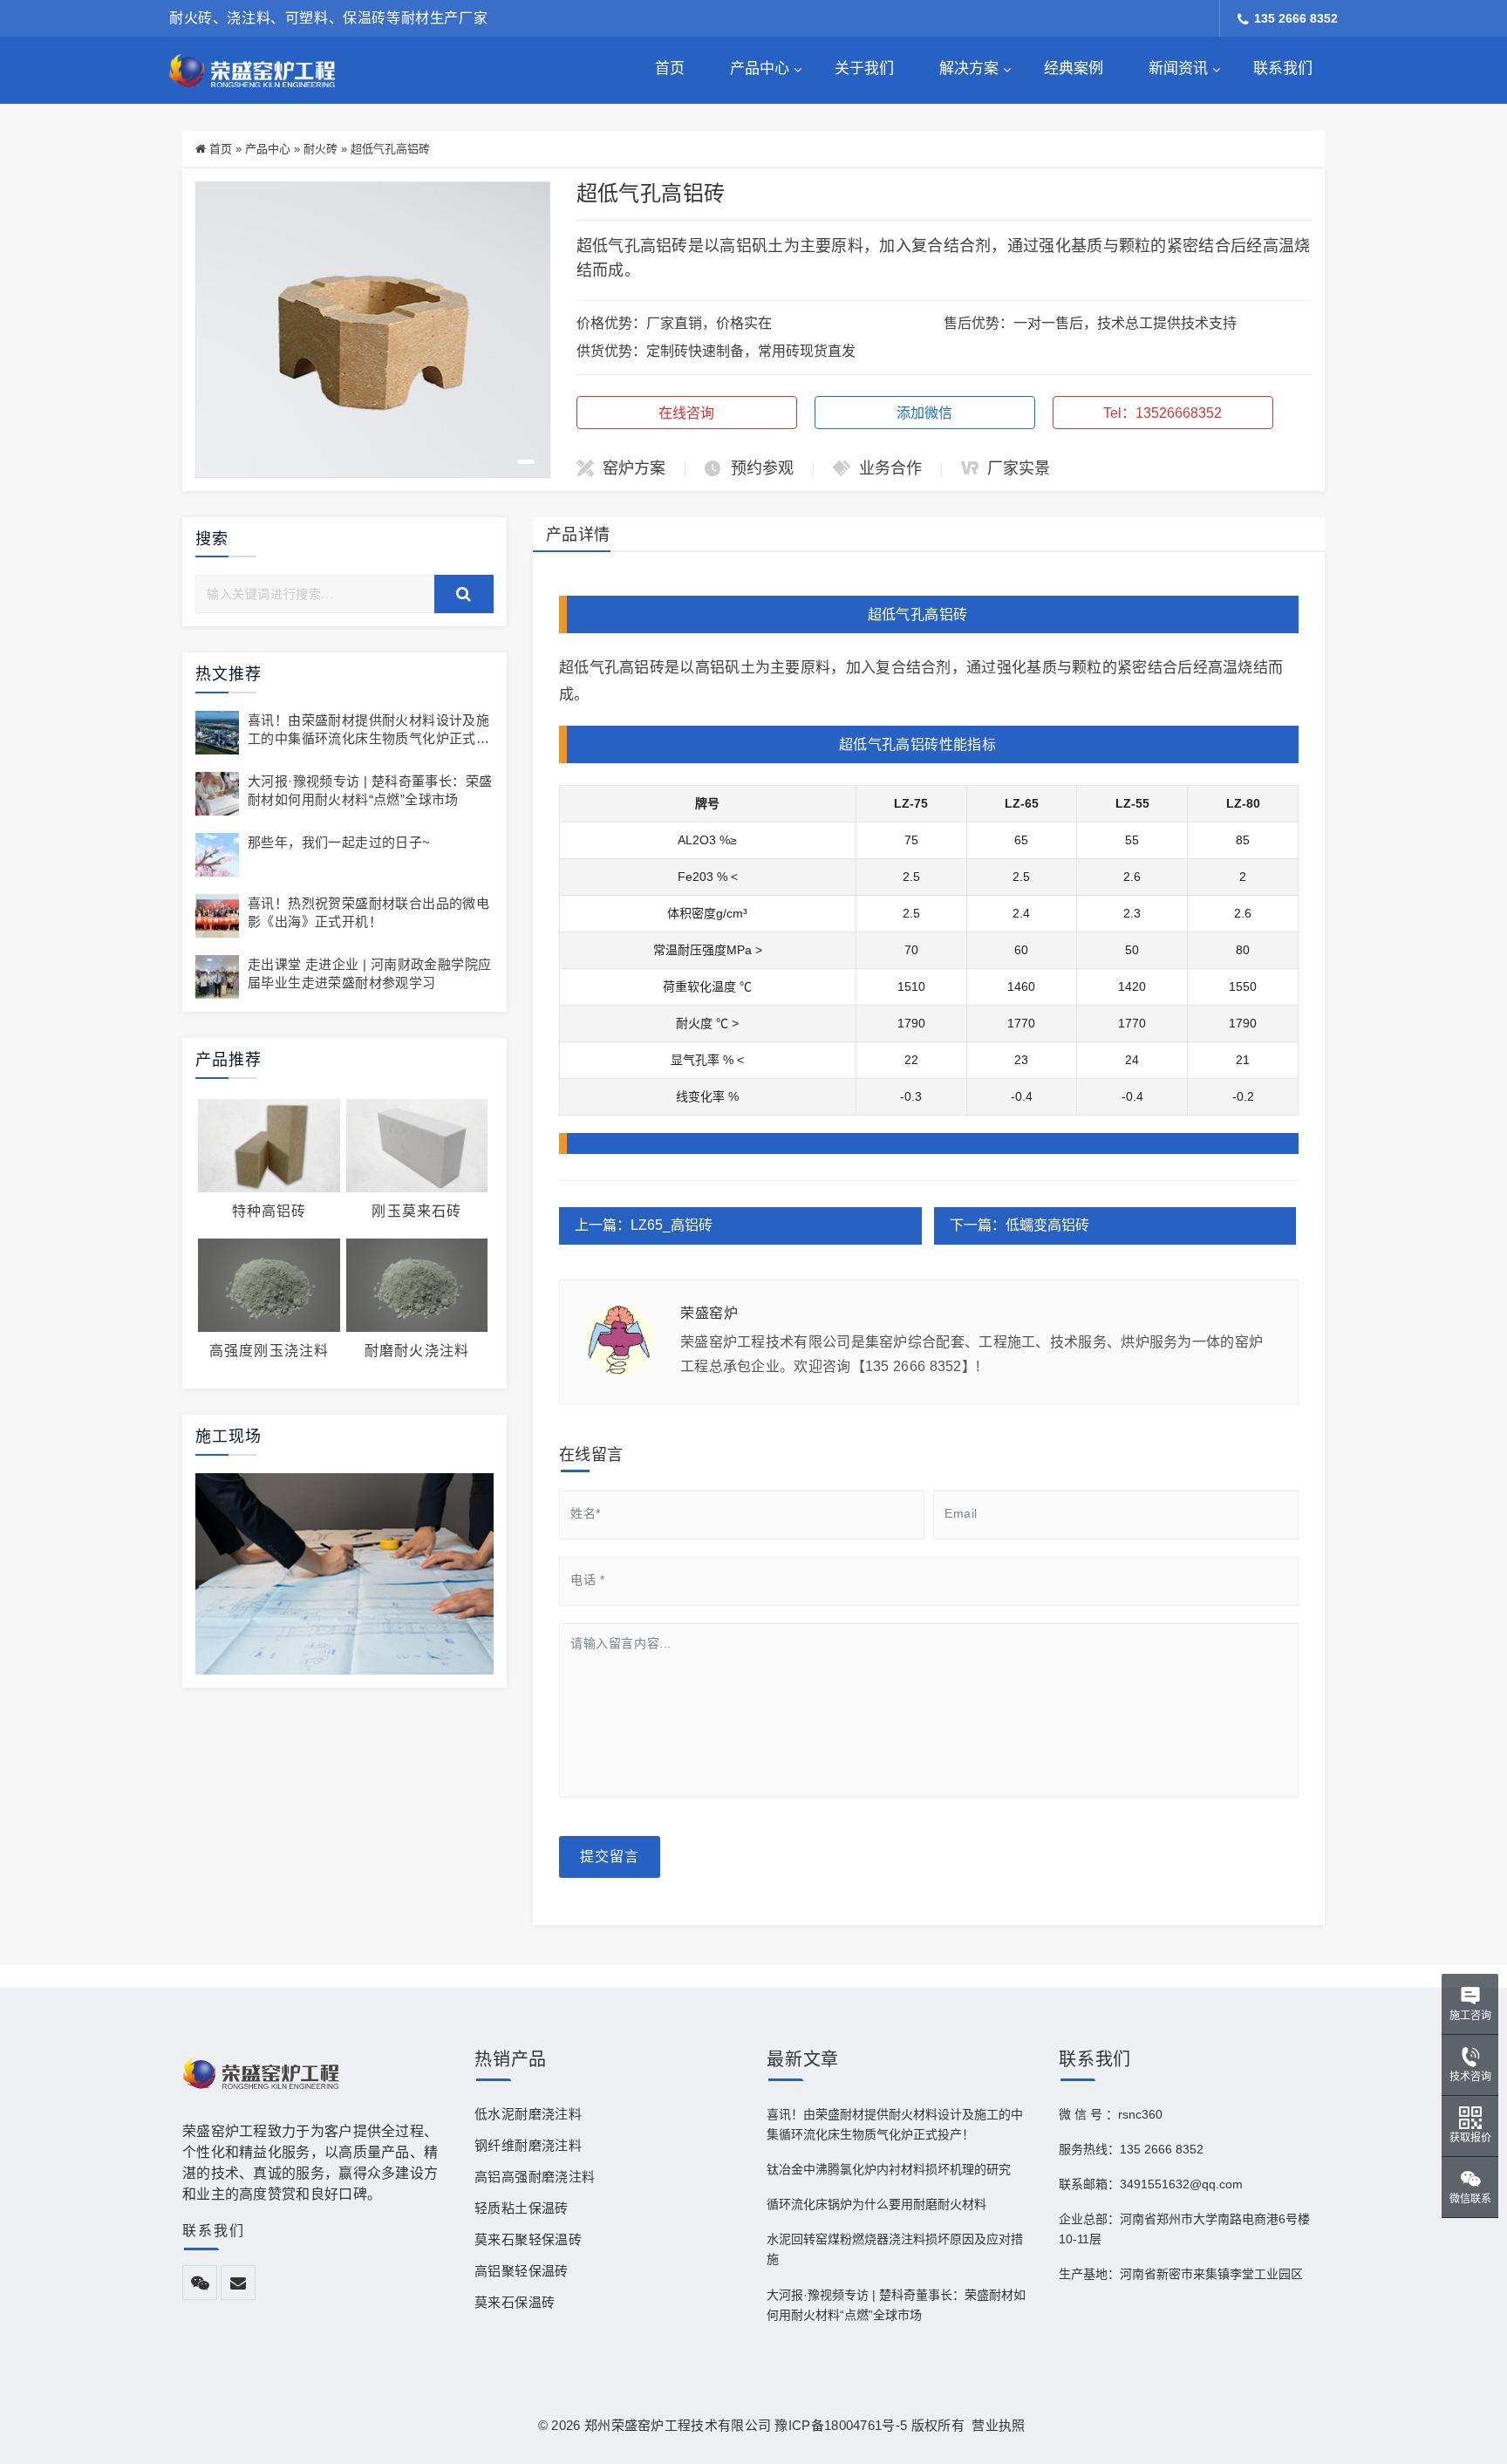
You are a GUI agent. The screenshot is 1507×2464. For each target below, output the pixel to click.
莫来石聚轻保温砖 (528, 2239)
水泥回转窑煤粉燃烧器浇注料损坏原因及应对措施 (895, 2249)
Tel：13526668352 (1163, 413)
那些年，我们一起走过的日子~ (339, 842)
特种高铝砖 (269, 1211)
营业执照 (995, 2425)
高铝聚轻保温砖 (522, 2271)
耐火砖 (320, 149)
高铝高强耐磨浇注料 (535, 2177)
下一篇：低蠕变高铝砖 (1019, 1225)
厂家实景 (1019, 468)
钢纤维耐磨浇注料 (528, 2145)
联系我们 (1283, 68)
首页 (670, 68)
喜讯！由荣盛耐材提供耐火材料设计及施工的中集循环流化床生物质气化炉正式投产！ (368, 738)
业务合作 (890, 468)
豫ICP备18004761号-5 (841, 2425)
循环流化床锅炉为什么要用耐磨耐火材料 (876, 2204)
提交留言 (610, 1857)
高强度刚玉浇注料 (269, 1351)
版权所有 (938, 2425)
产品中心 (760, 68)
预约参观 (762, 468)
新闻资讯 (1178, 68)
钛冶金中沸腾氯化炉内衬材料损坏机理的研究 (889, 2169)
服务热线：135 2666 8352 (1131, 2149)
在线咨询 (686, 413)
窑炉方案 (634, 468)
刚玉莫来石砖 (416, 1211)
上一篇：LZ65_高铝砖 (644, 1225)
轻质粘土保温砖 (522, 2208)
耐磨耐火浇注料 (417, 1351)
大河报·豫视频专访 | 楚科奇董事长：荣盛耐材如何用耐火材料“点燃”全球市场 (896, 2305)
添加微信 (924, 413)
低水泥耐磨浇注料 (528, 2114)
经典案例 (1074, 68)
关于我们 (864, 68)
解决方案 (969, 68)
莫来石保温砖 (515, 2302)
